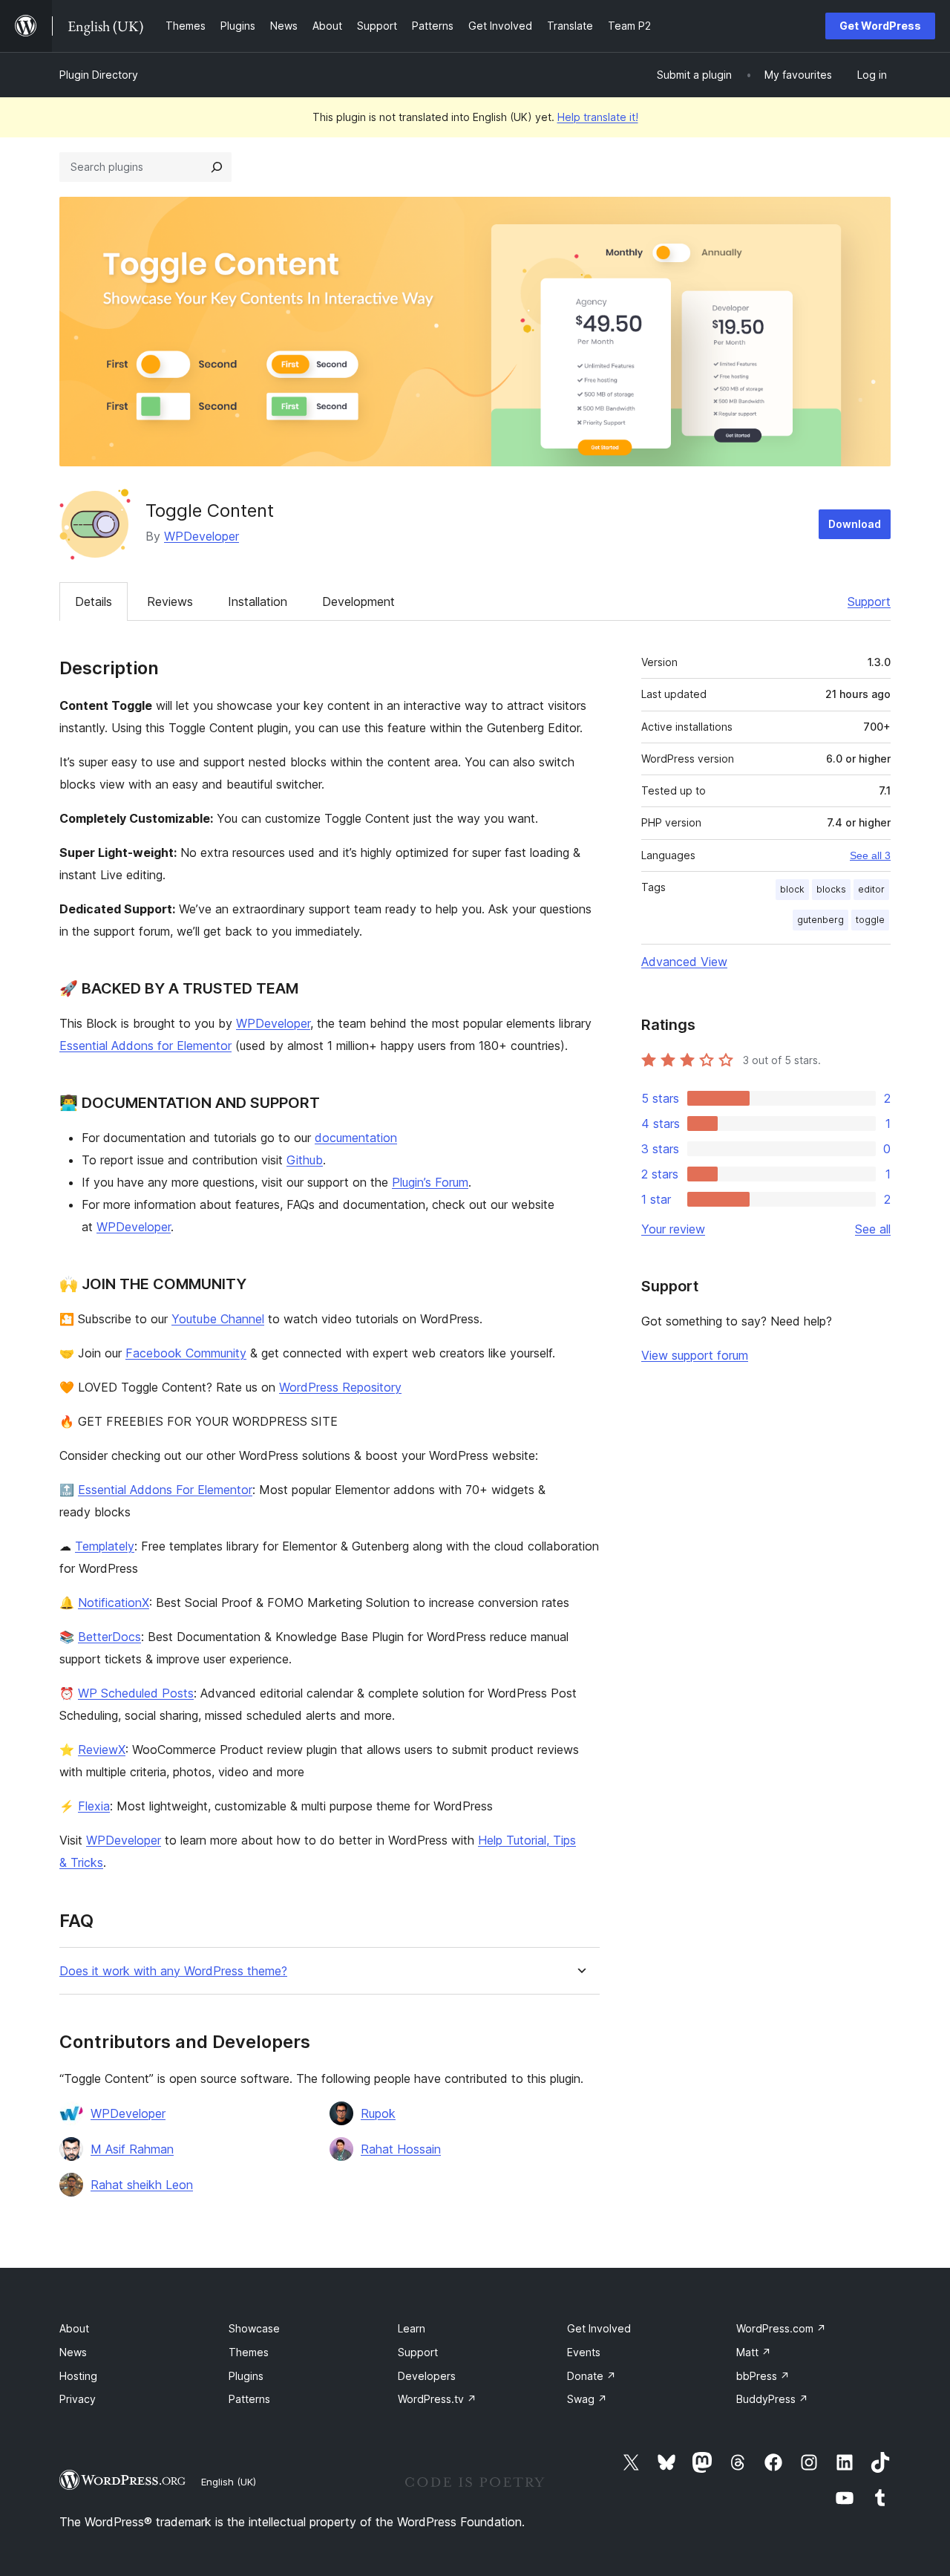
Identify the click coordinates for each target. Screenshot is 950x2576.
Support (869, 601)
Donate (592, 2376)
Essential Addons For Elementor (165, 1490)
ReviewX (102, 1750)
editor (871, 889)
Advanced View (684, 962)
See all (873, 1229)
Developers (427, 2376)
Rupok (378, 2113)
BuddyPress (772, 2399)
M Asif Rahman (132, 2149)
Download (855, 524)
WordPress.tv (437, 2399)
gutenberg (820, 920)
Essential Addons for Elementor (145, 1046)
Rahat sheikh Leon (142, 2185)
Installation (258, 601)
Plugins (246, 2376)
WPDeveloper (202, 536)
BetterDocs (109, 1637)
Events (584, 2352)
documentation (356, 1138)
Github (305, 1160)
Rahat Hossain (401, 2149)
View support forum (695, 1355)
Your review (673, 1229)
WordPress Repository (340, 1387)
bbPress (763, 2376)
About (74, 2328)
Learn (412, 2328)
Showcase (254, 2328)
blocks (831, 889)
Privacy (78, 2399)
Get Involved (599, 2328)
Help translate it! (598, 117)
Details (94, 601)
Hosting (78, 2376)
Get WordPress (880, 26)
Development (358, 601)
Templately (105, 1546)
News (73, 2352)
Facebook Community (186, 1353)
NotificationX (114, 1602)
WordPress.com (781, 2328)
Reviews (170, 601)
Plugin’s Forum (430, 1182)
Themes (249, 2352)
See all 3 (870, 855)
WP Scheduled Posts (136, 1693)
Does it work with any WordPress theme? (173, 1971)
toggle (870, 920)
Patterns (249, 2399)
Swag (587, 2399)
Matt (754, 2352)
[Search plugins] (217, 167)
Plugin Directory (99, 75)
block (792, 889)
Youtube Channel (218, 1319)
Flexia (94, 1806)
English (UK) (229, 2482)
